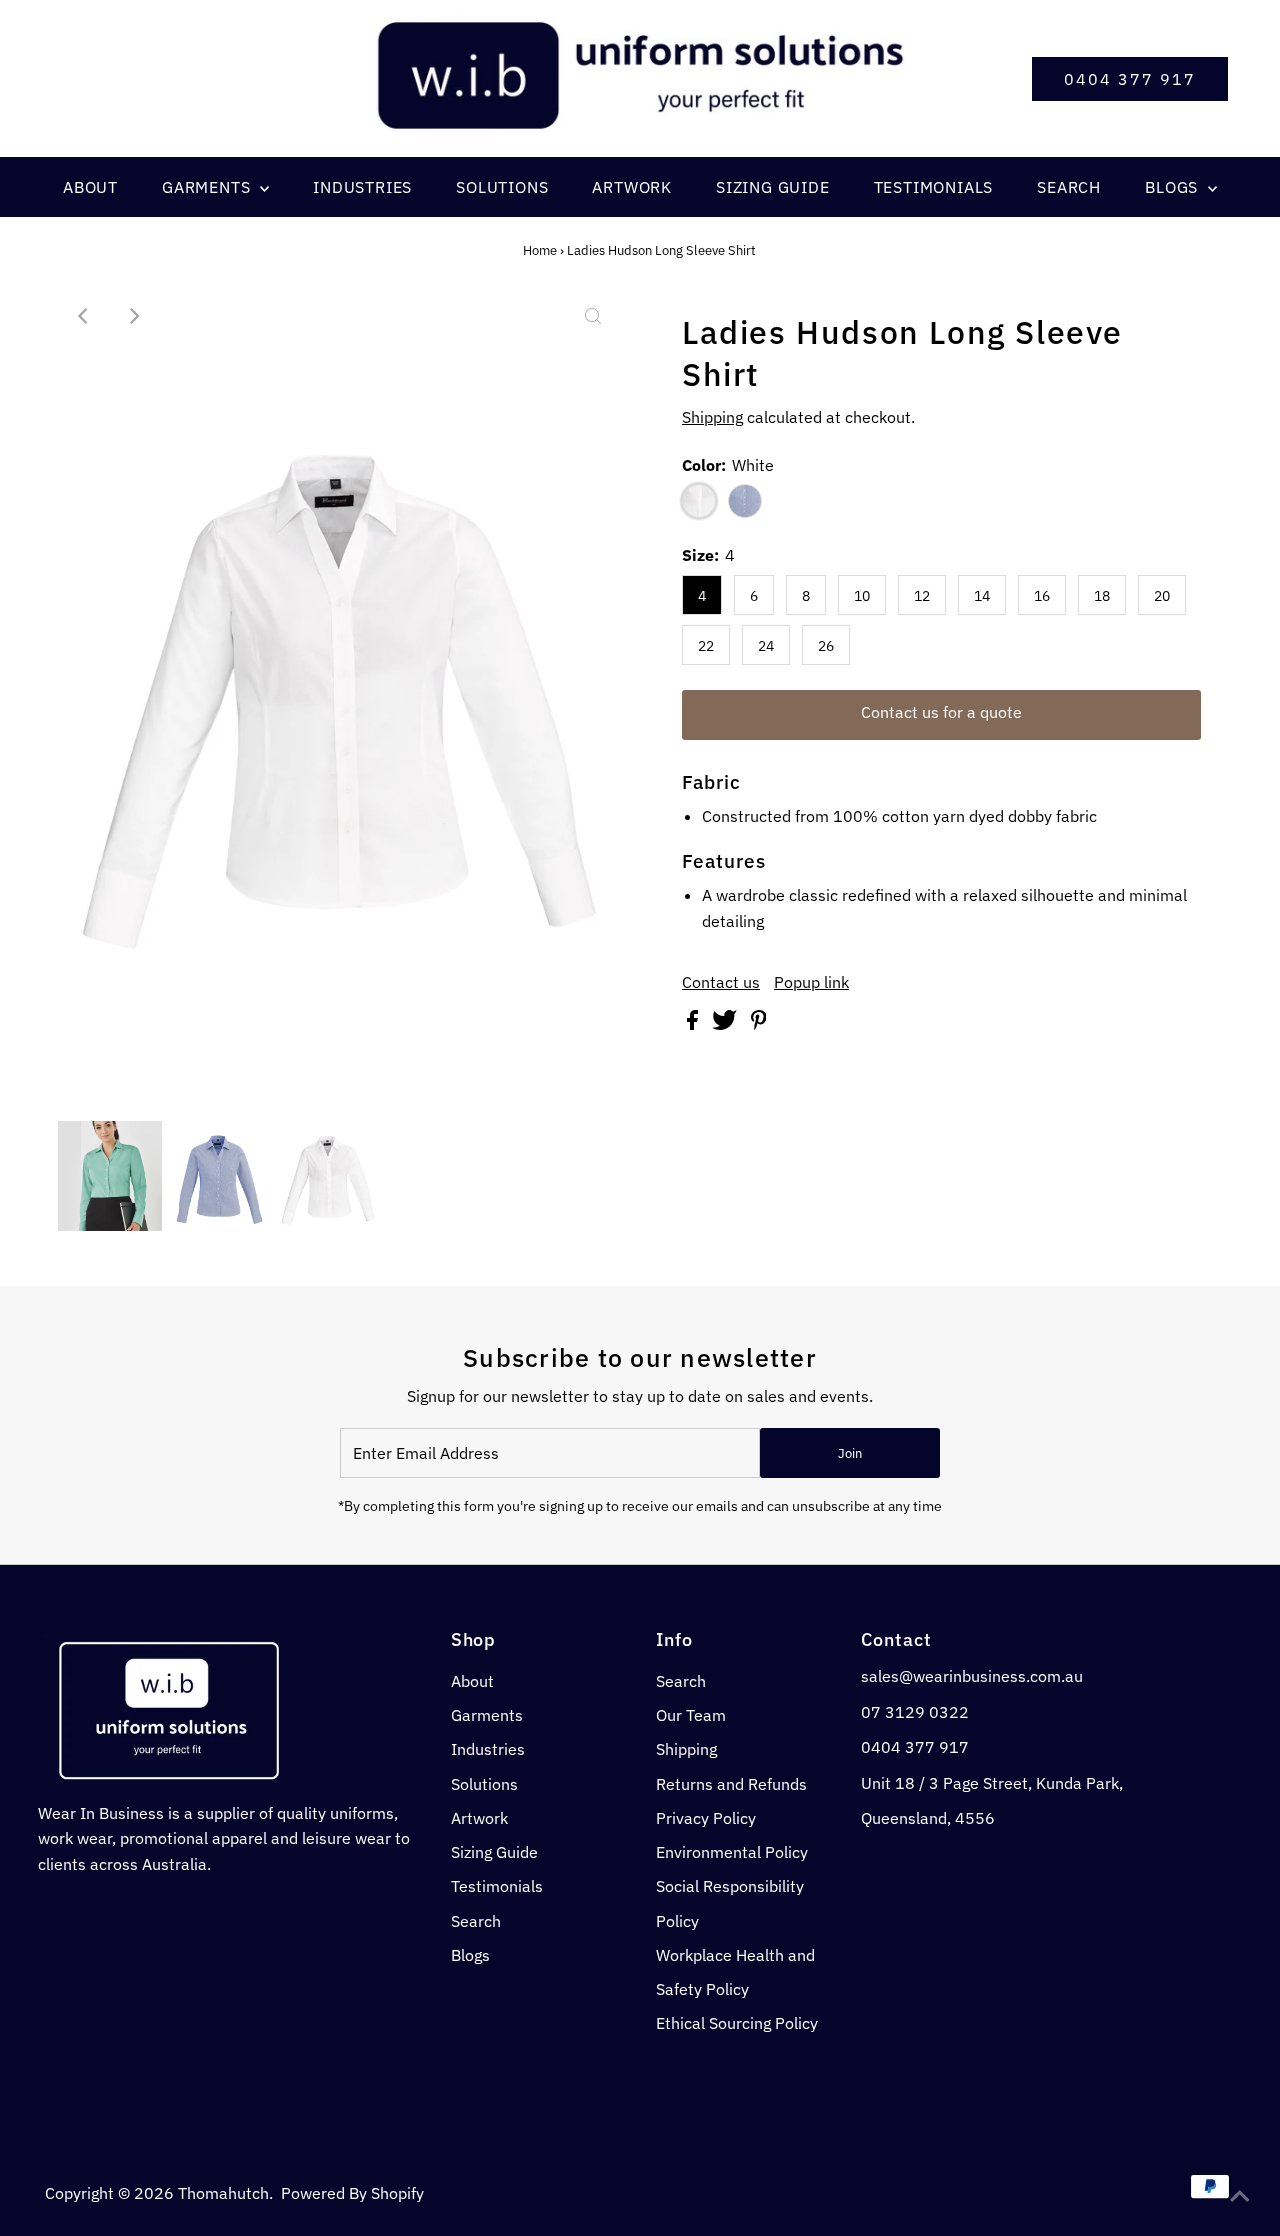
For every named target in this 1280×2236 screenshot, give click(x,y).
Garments (487, 1715)
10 (862, 596)
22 (706, 646)
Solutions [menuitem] (502, 187)
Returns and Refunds (731, 1784)
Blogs (470, 1955)
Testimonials (497, 1886)
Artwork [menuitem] (632, 187)
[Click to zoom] (593, 316)
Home (540, 250)
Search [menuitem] (1069, 187)
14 (982, 596)
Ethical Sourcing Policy (737, 2023)
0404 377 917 (1130, 79)
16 (1042, 596)
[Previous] (84, 316)
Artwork (479, 1818)
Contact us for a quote (941, 712)
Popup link (811, 982)
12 (922, 596)
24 (766, 646)
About (472, 1681)
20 (1162, 596)
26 (826, 646)
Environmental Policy (732, 1852)
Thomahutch (223, 2193)
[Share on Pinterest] (759, 1024)
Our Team (691, 1715)
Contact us (721, 982)
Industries (488, 1749)
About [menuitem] (90, 187)
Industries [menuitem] (362, 187)
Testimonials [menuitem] (934, 187)
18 (1102, 596)
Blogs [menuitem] (1174, 187)
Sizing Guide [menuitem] (773, 187)
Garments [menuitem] (208, 187)
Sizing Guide (494, 1852)
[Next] (133, 316)
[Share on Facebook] (694, 1024)
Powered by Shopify (352, 2193)
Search (476, 1921)
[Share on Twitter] (726, 1024)
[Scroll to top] (1240, 2196)
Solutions (484, 1784)
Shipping (712, 417)
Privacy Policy (706, 1818)
